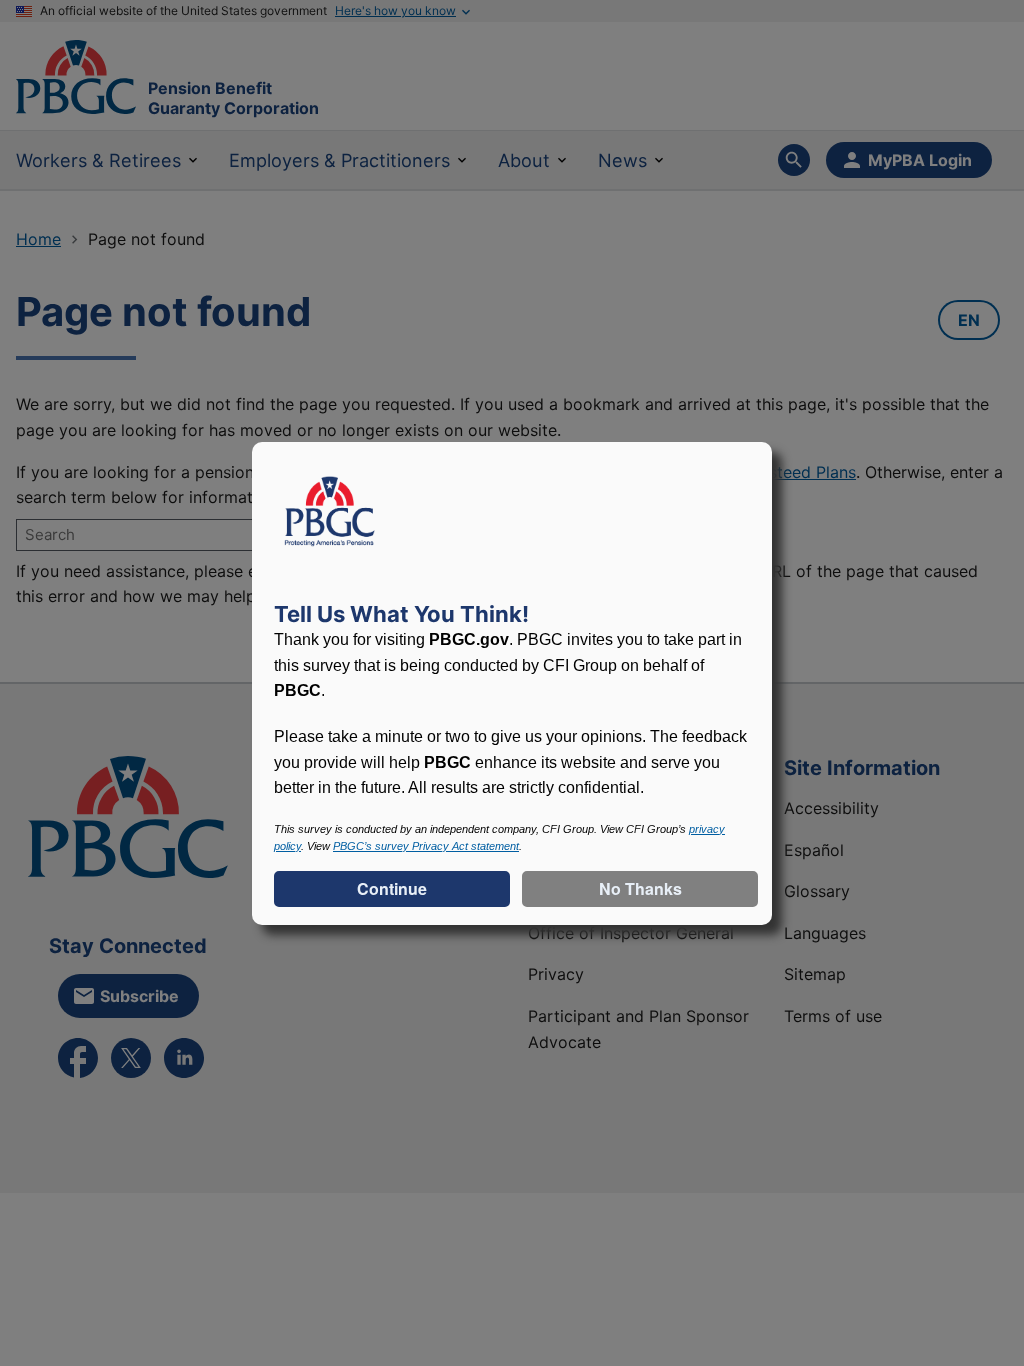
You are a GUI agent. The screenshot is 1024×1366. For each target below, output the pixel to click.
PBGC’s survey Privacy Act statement (426, 846)
